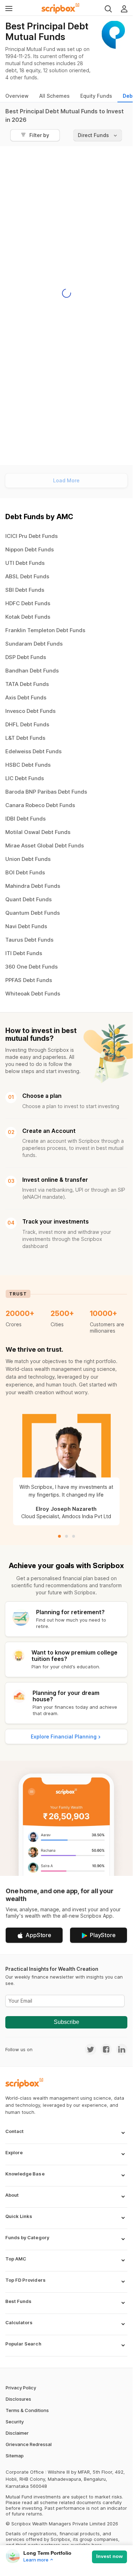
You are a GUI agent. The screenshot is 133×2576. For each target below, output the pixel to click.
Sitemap (15, 2456)
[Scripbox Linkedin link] (120, 2049)
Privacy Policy (21, 2388)
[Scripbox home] (61, 8)
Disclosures (18, 2399)
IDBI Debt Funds (25, 819)
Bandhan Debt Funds (32, 671)
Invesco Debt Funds (30, 711)
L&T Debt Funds (25, 738)
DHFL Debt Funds (27, 724)
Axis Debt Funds (26, 697)
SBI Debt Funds (25, 590)
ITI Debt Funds (24, 953)
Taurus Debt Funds (29, 940)
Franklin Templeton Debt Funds (45, 630)
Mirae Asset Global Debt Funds (45, 846)
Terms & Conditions (27, 2410)
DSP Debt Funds (26, 657)
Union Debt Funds (28, 859)
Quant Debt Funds (28, 899)
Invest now (109, 2556)
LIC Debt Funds (25, 778)
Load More (66, 480)
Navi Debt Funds (26, 926)
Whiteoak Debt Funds (33, 994)
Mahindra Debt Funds (33, 886)
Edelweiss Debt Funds (33, 751)
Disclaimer (17, 2433)
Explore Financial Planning (64, 1737)
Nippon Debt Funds (30, 549)
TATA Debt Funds (27, 684)
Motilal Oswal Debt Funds (38, 832)
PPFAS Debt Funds (29, 980)
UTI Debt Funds (25, 563)
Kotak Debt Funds (28, 617)
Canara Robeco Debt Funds (40, 805)
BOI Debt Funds (25, 872)
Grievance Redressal (29, 2444)
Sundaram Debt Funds (34, 644)
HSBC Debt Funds (28, 765)
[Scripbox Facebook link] (104, 2049)
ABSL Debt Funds (27, 576)
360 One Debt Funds (31, 967)
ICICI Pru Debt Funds (31, 536)
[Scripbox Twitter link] (91, 2049)
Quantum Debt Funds (33, 913)
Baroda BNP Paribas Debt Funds (46, 792)
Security (15, 2422)
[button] (66, 2136)
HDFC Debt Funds (28, 603)
